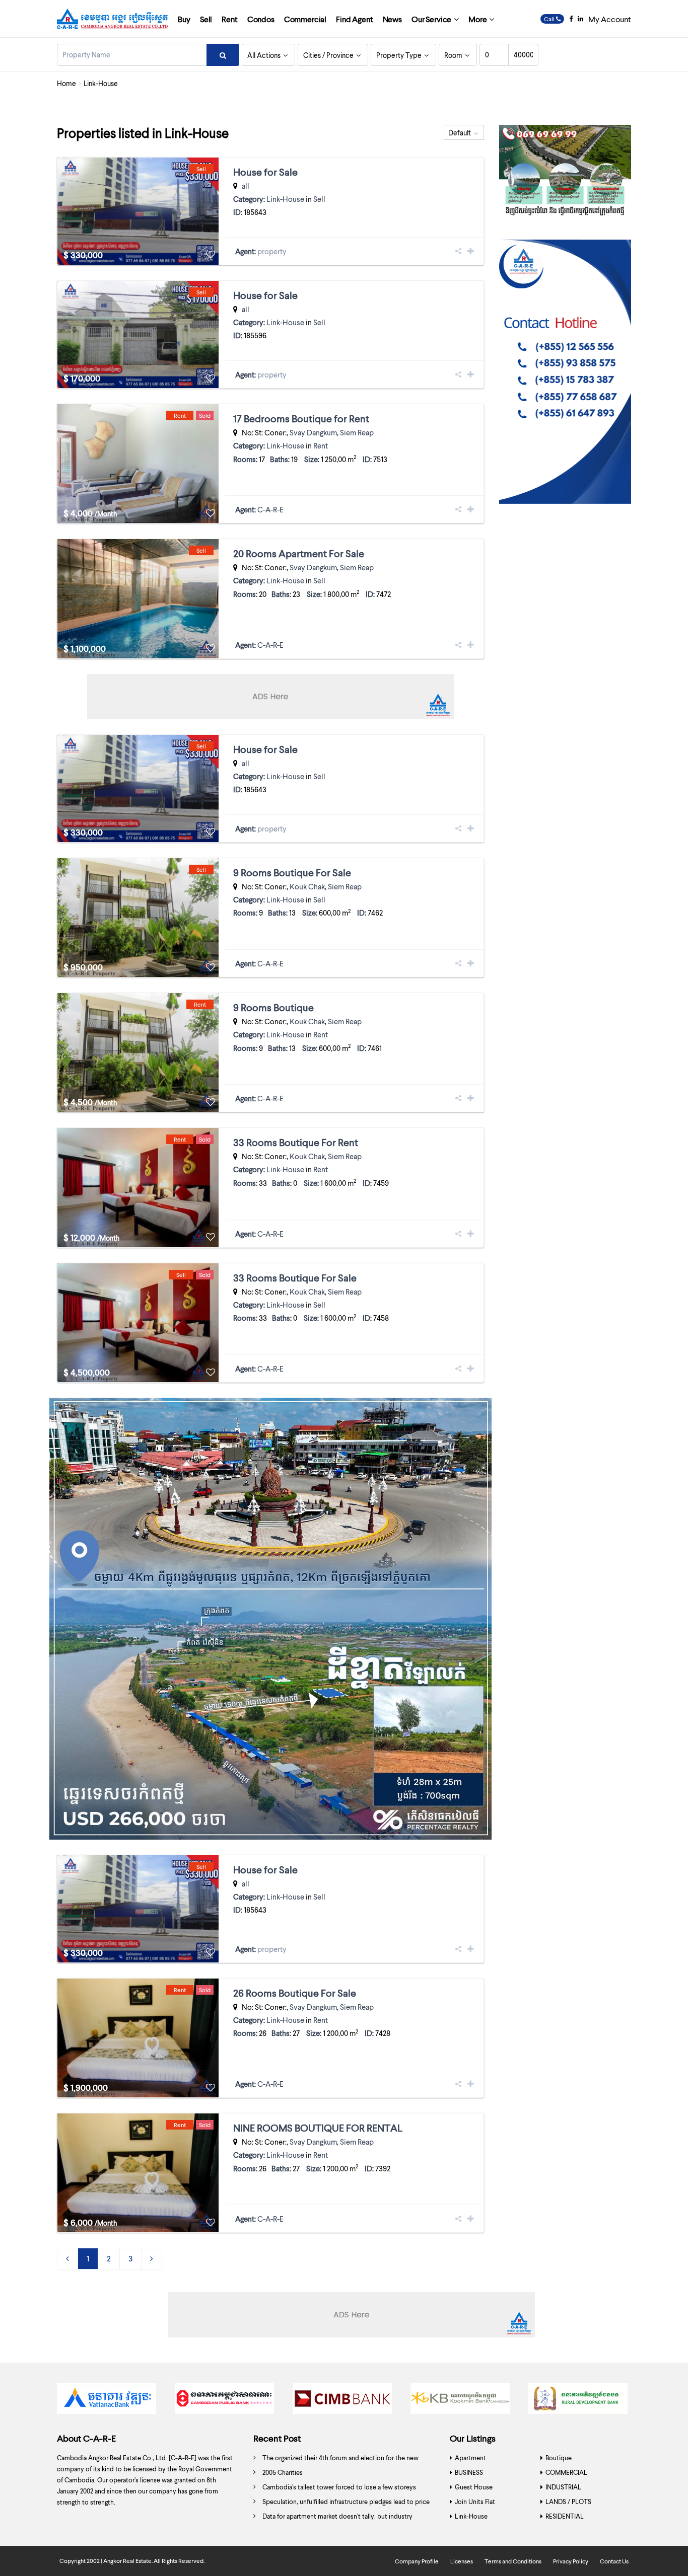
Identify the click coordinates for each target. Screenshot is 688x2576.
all (246, 186)
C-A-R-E (270, 509)
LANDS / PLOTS (568, 2502)
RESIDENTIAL (565, 2516)
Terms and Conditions (513, 2561)
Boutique (559, 2458)
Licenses (462, 2561)
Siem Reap (357, 432)
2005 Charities (283, 2472)
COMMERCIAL (566, 2472)
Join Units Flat (475, 2502)
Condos (261, 19)
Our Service (431, 19)
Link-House (285, 199)
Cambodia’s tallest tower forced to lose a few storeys (339, 2487)
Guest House (474, 2487)
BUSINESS (469, 2472)
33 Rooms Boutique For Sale (295, 1277)
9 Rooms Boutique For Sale (292, 872)
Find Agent (354, 19)
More (477, 19)
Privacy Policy (571, 2561)
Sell (206, 19)
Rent (229, 19)
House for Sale (265, 172)
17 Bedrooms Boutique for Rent (301, 418)
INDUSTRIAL (563, 2487)
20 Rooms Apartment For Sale (299, 553)
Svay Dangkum (313, 432)
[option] (108, 2401)
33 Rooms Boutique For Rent (296, 1142)
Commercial (305, 19)
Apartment (470, 2458)
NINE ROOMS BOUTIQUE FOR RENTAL (318, 2128)
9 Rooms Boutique (273, 1007)
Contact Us (614, 2561)
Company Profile (417, 2561)
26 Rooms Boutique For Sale (295, 1993)
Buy (184, 19)
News (392, 19)
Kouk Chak (307, 886)
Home (66, 83)
